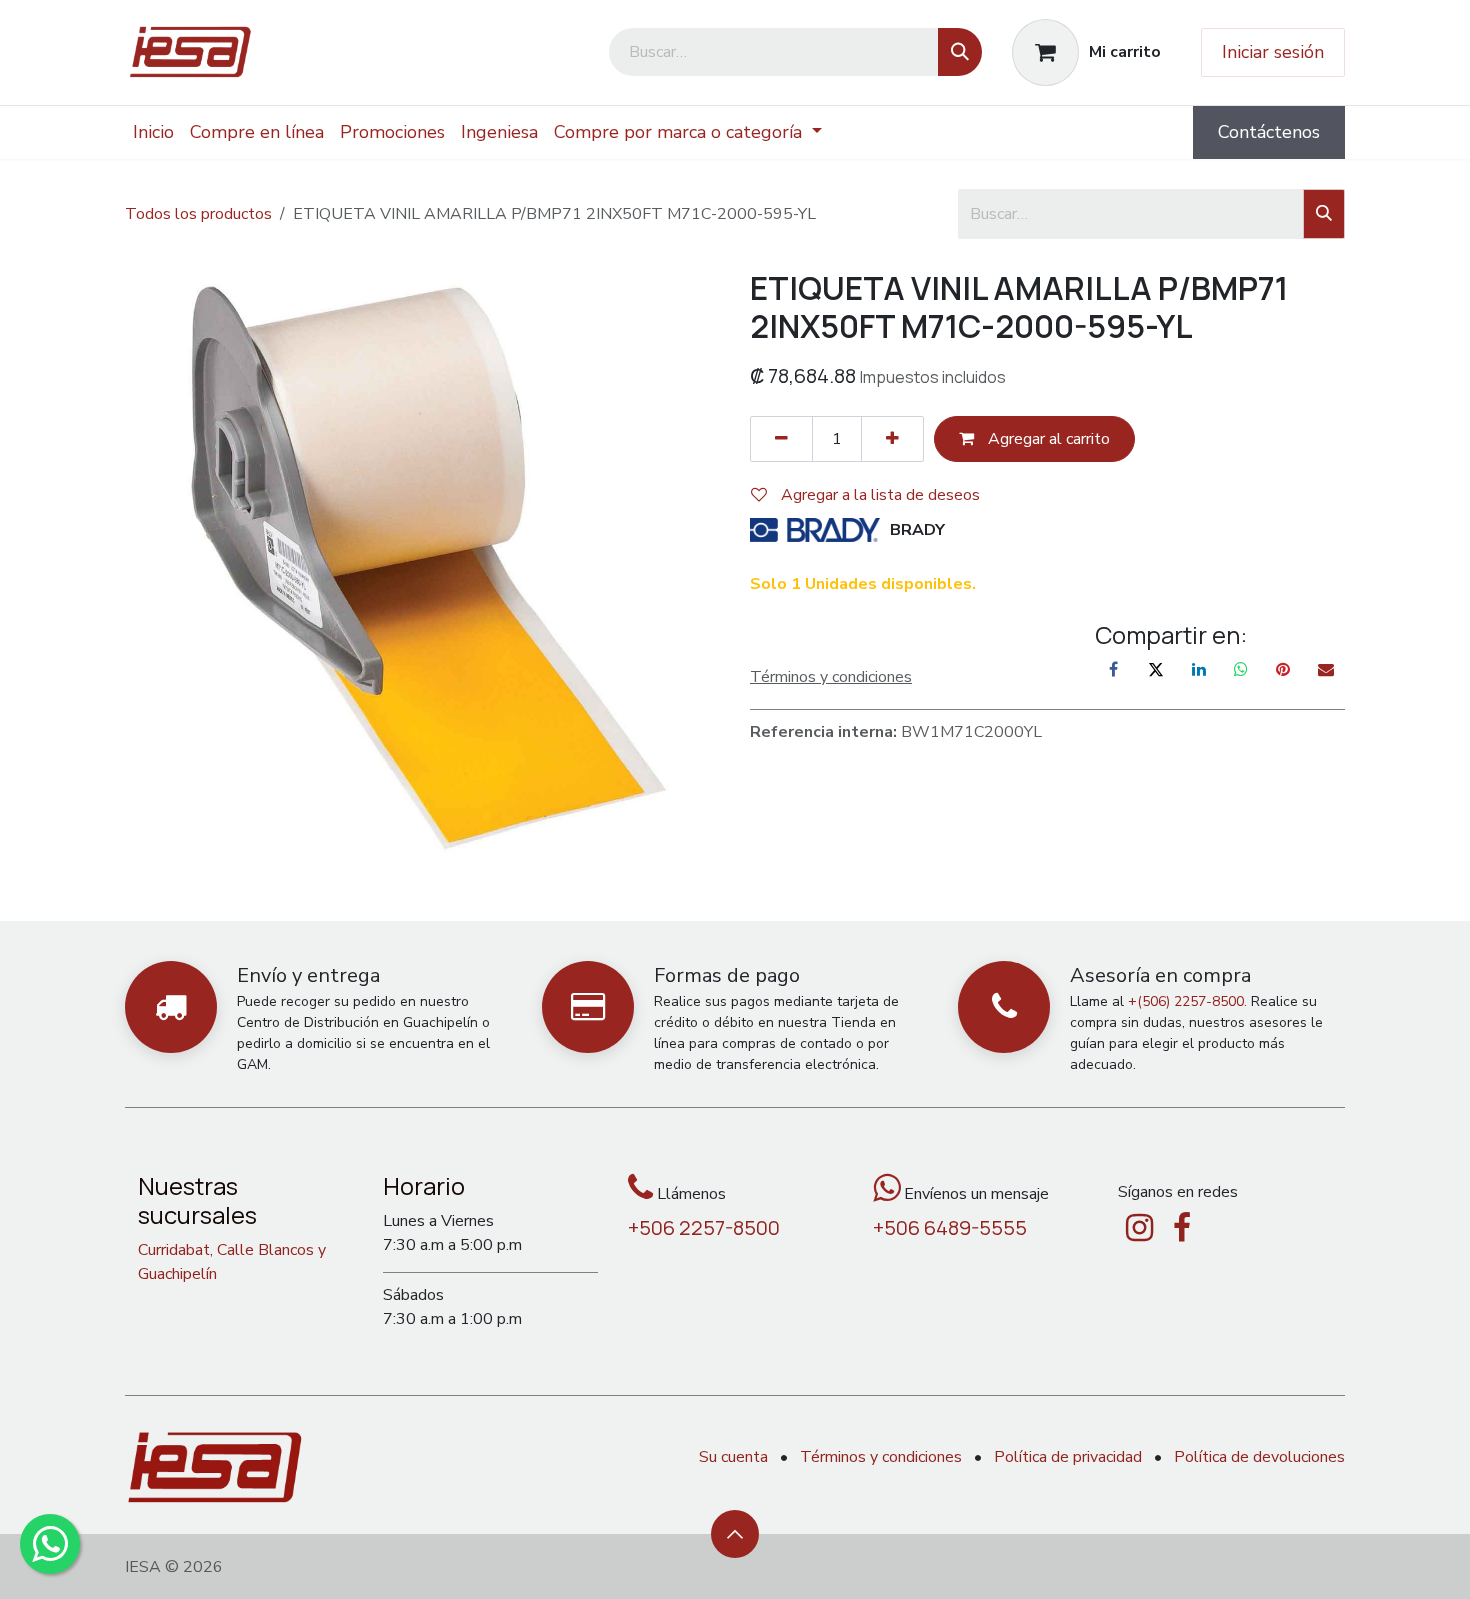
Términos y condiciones (881, 1457)
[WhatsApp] (1241, 669)
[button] (735, 1534)
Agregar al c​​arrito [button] (1047, 439)
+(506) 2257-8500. (1187, 1001)
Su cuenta (733, 1457)
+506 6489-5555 (950, 1227)
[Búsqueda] (960, 52)
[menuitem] (153, 132)
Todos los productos (198, 214)
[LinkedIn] (1199, 669)
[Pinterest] (1283, 669)
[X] (1156, 669)
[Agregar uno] (892, 439)
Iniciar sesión (1273, 52)
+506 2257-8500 (704, 1227)
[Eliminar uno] (781, 439)
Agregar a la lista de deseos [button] (878, 495)
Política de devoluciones (1259, 1457)
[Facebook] (1114, 669)
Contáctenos (1269, 132)
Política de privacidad (1068, 1457)
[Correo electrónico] (1326, 669)
